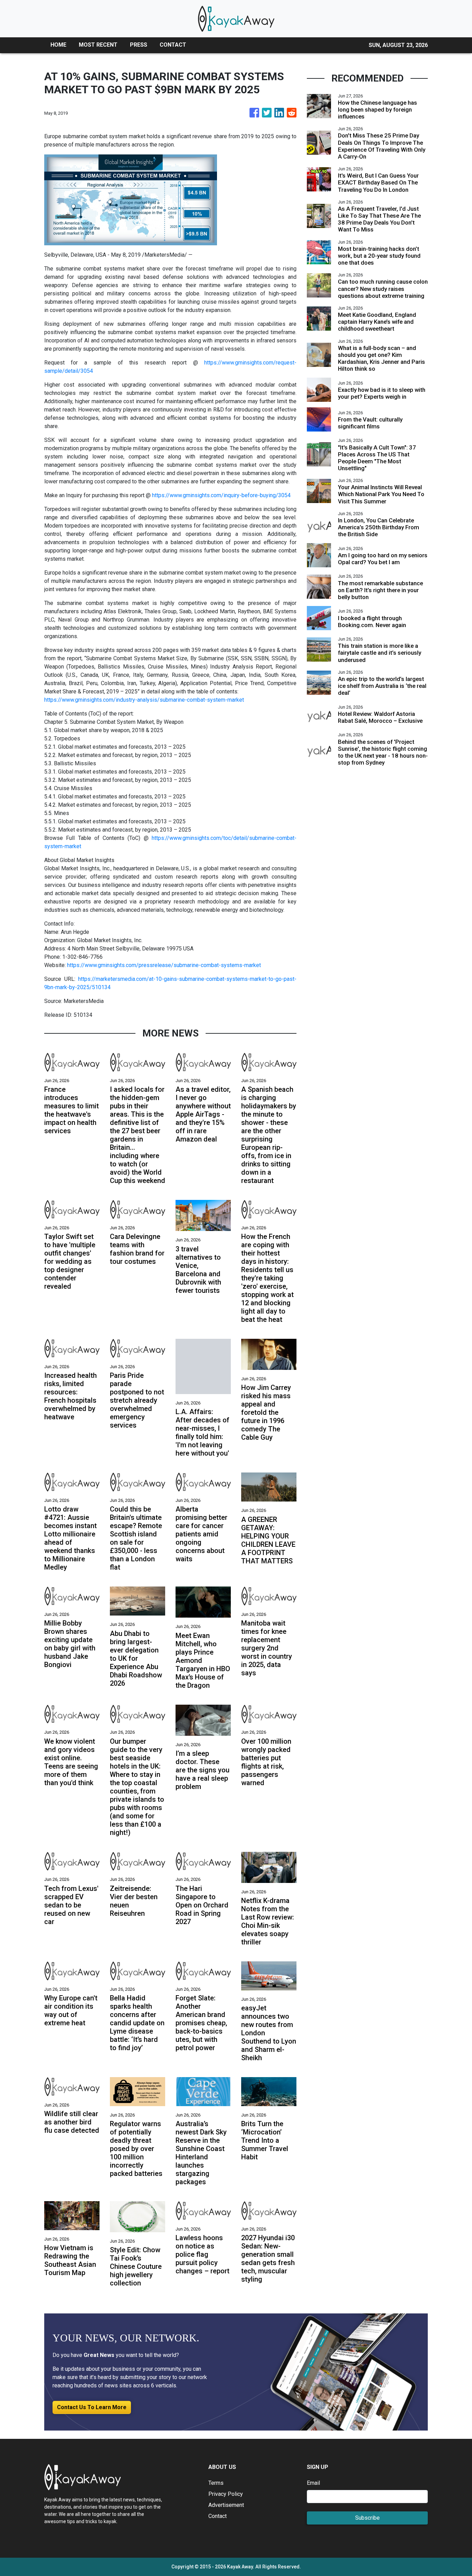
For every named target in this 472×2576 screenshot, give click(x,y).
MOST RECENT (98, 45)
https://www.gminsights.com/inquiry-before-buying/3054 (221, 495)
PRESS (139, 45)
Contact (218, 2516)
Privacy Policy (226, 2494)
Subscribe (367, 2518)
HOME (58, 45)
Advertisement (226, 2505)
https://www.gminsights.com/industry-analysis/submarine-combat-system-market (144, 700)
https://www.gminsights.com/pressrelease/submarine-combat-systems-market (164, 965)
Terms (216, 2483)
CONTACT (173, 45)
